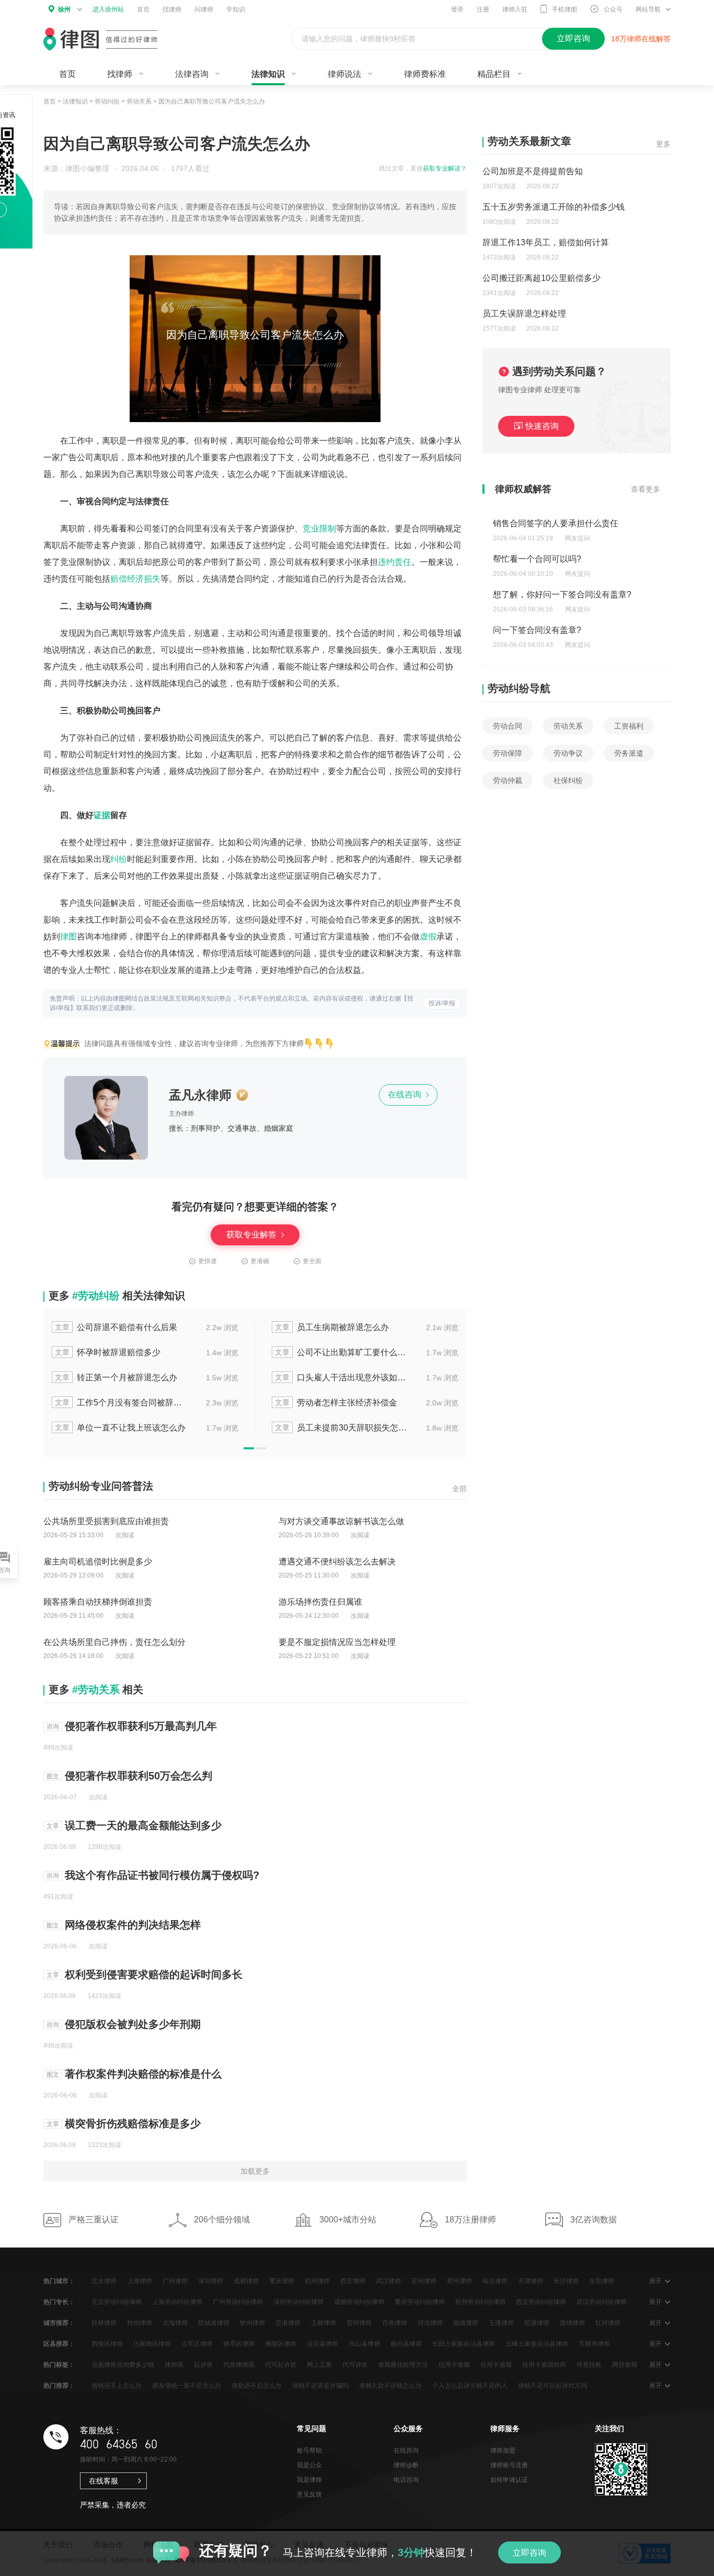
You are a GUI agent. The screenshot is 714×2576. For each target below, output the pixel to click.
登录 (457, 9)
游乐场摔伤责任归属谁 (320, 1602)
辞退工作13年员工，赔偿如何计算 (546, 242)
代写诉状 (355, 2365)
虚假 (428, 937)
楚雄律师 (572, 2323)
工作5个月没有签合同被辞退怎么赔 (121, 1403)
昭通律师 (537, 2323)
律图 (68, 937)
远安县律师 (323, 2344)
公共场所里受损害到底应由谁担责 (106, 1521)
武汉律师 (388, 2281)
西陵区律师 (107, 2344)
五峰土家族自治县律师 (537, 2344)
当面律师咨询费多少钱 (123, 2365)
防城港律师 (214, 2323)
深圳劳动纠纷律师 (298, 2302)
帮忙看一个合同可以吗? (537, 559)
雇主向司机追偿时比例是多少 (98, 1562)
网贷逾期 (625, 2365)
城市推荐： (59, 2323)
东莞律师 (602, 2281)
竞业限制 (319, 529)
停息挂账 (589, 2365)
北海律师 (175, 2323)
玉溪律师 (501, 2323)
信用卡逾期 (454, 2365)
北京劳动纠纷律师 (117, 2302)
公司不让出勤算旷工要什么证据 (341, 1352)
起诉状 (203, 2365)
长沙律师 (566, 2281)
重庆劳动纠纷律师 (420, 2302)
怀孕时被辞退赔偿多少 (108, 1352)
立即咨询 (529, 2553)
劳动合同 (508, 726)
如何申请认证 (509, 2480)
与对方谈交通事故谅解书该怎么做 (341, 1521)
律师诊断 (406, 2465)
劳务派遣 (629, 753)
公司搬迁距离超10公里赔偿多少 (542, 278)
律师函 (174, 2365)
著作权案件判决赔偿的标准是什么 (143, 2074)
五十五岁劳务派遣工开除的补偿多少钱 (554, 207)
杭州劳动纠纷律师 (480, 2302)
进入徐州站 (108, 9)
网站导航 (648, 9)
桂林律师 (104, 2323)
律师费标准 (425, 74)
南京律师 (495, 2281)
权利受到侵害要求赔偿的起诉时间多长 (154, 1974)
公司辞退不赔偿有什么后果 (116, 1327)
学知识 (236, 9)
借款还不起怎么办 (257, 2386)
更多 (663, 144)
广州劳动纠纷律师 (238, 2302)
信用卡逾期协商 (544, 2365)
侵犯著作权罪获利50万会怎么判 (139, 1776)
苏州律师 (424, 2281)
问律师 (204, 9)
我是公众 (309, 2465)
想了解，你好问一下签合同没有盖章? (562, 594)
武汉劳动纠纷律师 (602, 2302)
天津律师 (531, 2281)
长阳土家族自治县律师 (464, 2344)
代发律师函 (239, 2365)
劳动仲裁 (508, 780)
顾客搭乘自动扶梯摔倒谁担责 (98, 1602)
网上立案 (319, 2365)
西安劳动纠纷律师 (541, 2302)
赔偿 (119, 579)
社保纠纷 (568, 780)
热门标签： (59, 2365)
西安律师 (353, 2281)
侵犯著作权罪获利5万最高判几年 (141, 1726)
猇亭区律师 (239, 2344)
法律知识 (268, 74)
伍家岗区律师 (152, 2344)
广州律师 (175, 2281)
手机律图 (565, 9)
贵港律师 (288, 2323)
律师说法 (344, 74)
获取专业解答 (252, 1235)
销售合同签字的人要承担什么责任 (556, 523)
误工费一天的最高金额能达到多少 (143, 1825)
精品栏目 (494, 74)
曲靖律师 (466, 2323)
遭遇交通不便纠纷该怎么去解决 (337, 1562)
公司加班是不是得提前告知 (533, 171)
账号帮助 (309, 2450)
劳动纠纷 (107, 101)
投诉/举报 (442, 1003)
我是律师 (309, 2480)
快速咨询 (542, 426)
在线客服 (103, 2481)
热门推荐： (59, 2386)
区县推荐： (59, 2344)
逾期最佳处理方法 (403, 2365)
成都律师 (246, 2281)
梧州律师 (140, 2323)
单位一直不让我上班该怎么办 (120, 1428)
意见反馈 (309, 2494)
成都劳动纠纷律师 (359, 2302)
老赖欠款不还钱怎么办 (390, 2386)
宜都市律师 (594, 2344)
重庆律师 (282, 2281)
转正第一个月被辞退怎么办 (116, 1377)
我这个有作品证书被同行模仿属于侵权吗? (162, 1875)
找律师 (172, 9)
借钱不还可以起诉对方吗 (552, 2386)
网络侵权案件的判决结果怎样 (133, 1925)
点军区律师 (197, 2344)
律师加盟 (503, 2450)
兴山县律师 (364, 2344)
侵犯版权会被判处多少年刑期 (133, 2024)
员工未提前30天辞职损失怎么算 (341, 1428)
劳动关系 (139, 101)
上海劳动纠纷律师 (177, 2302)
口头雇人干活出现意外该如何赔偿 (341, 1377)
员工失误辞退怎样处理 (524, 314)
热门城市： (59, 2281)
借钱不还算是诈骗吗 (320, 2386)
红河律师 (608, 2323)
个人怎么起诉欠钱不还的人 (470, 2386)
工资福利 (629, 726)
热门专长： (59, 2302)
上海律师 (140, 2281)
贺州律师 (359, 2323)
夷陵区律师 (281, 2344)
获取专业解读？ (445, 168)
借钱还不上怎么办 (117, 2386)
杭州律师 (317, 2281)
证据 (102, 815)
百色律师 (395, 2323)
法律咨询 (192, 74)
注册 (483, 9)
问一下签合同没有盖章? (537, 630)
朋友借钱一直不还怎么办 (187, 2386)
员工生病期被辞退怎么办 (332, 1327)
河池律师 (430, 2323)
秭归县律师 (406, 2344)
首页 (143, 9)
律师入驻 (515, 9)
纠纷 (119, 859)
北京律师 (104, 2281)
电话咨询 (406, 2480)
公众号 (613, 9)
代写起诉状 (281, 2365)
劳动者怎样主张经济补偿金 (336, 1403)
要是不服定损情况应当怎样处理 (337, 1642)
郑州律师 (459, 2281)
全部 (459, 1489)
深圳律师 (211, 2281)
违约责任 (395, 562)
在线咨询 (406, 1094)
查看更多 (646, 489)
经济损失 (144, 579)
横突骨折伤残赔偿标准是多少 (133, 2124)
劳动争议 (568, 753)
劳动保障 (508, 753)
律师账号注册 (509, 2465)
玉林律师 (324, 2323)
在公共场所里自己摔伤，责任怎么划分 (114, 1642)
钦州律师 (252, 2323)
